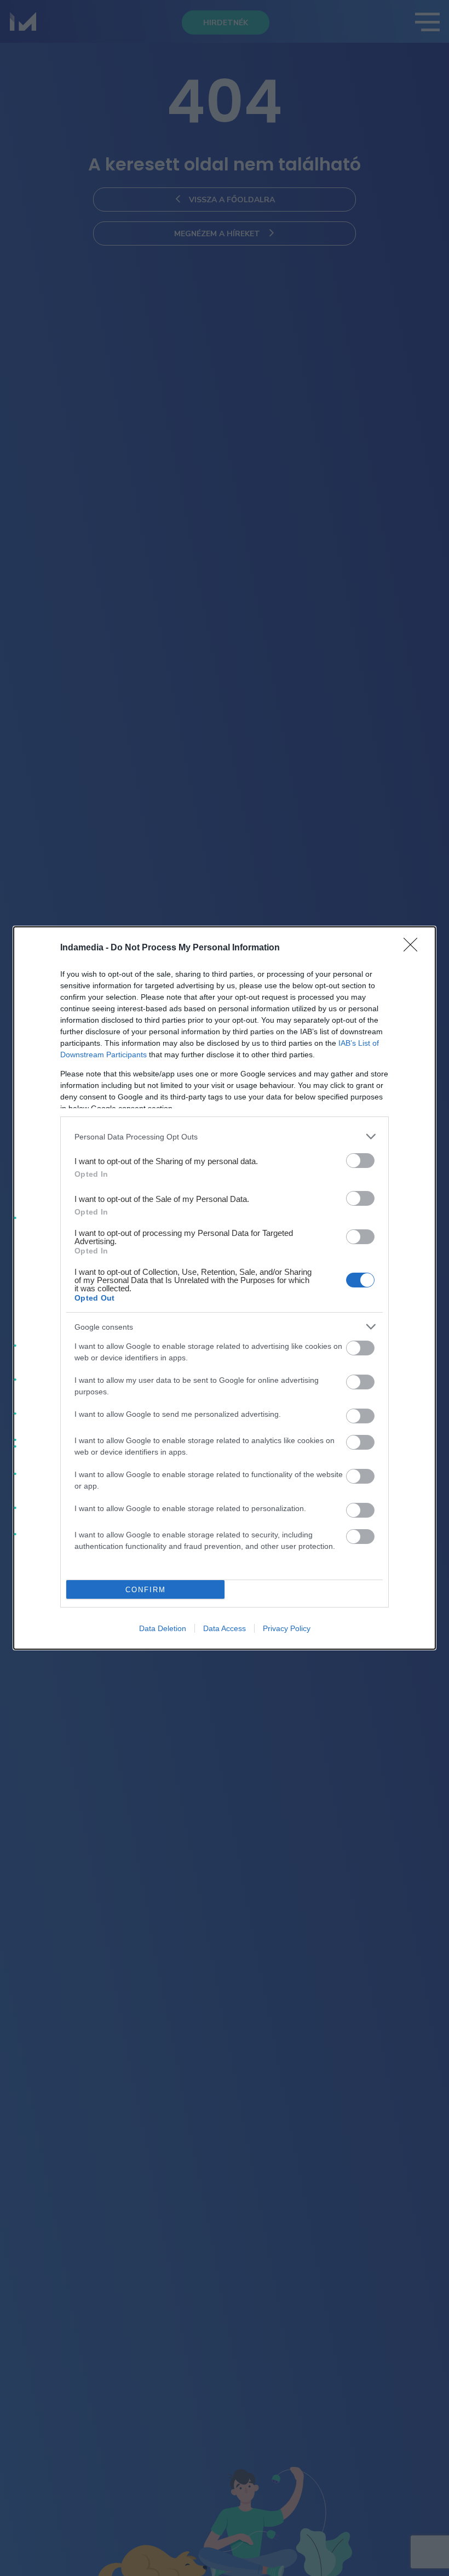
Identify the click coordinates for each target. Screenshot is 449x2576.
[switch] (360, 1161)
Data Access (225, 1628)
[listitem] (225, 1136)
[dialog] (225, 1288)
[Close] (414, 948)
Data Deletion (163, 1628)
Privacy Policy (287, 1628)
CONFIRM (146, 1590)
